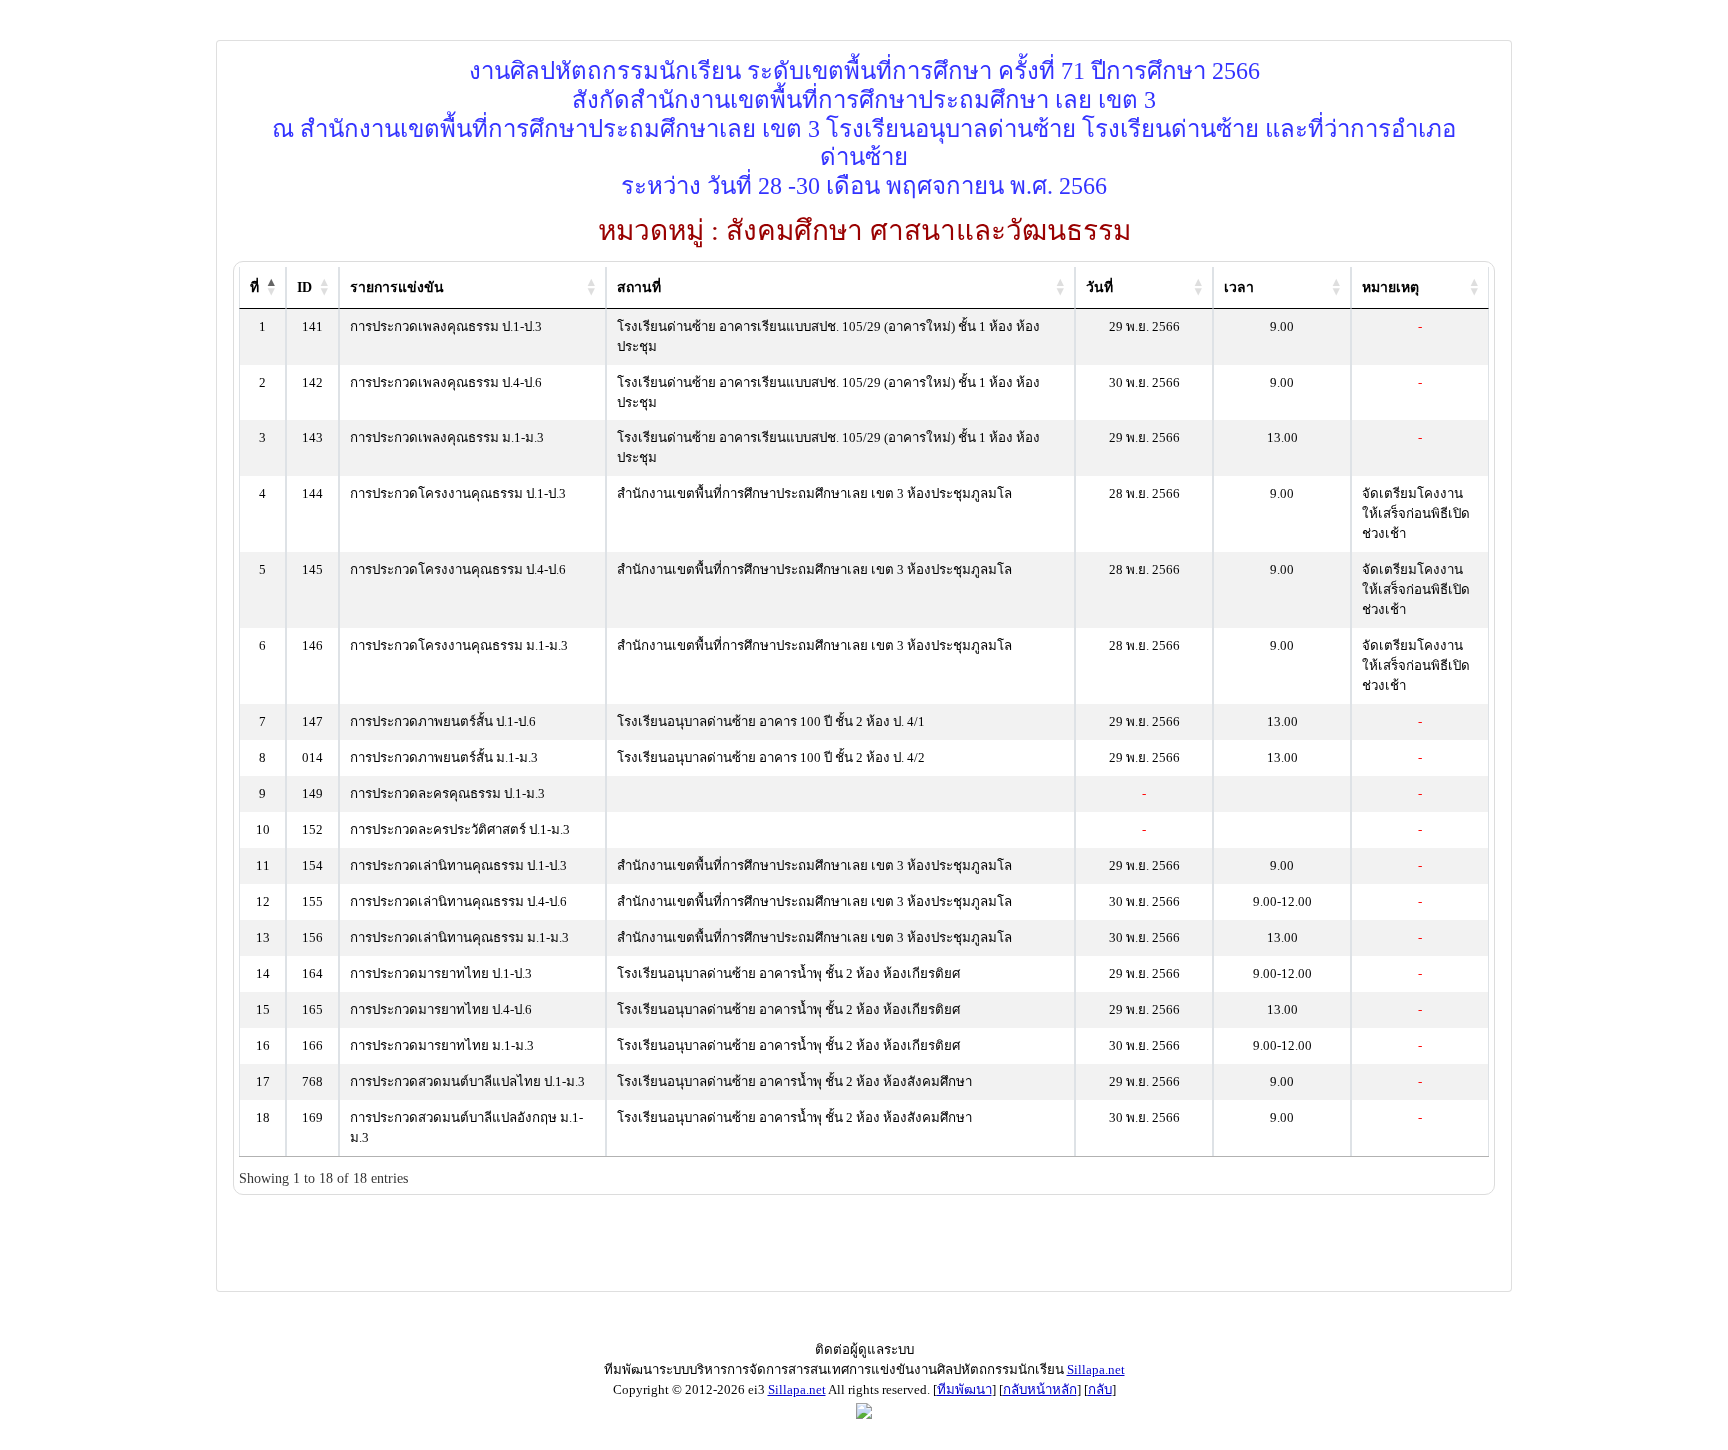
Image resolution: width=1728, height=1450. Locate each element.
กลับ (1100, 1389)
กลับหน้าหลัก (1040, 1389)
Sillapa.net (1096, 1369)
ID (304, 287)
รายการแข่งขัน (397, 287)
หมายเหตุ (1390, 287)
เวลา (1239, 287)
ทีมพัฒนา (964, 1389)
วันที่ (1099, 287)
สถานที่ (639, 287)
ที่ (254, 287)
